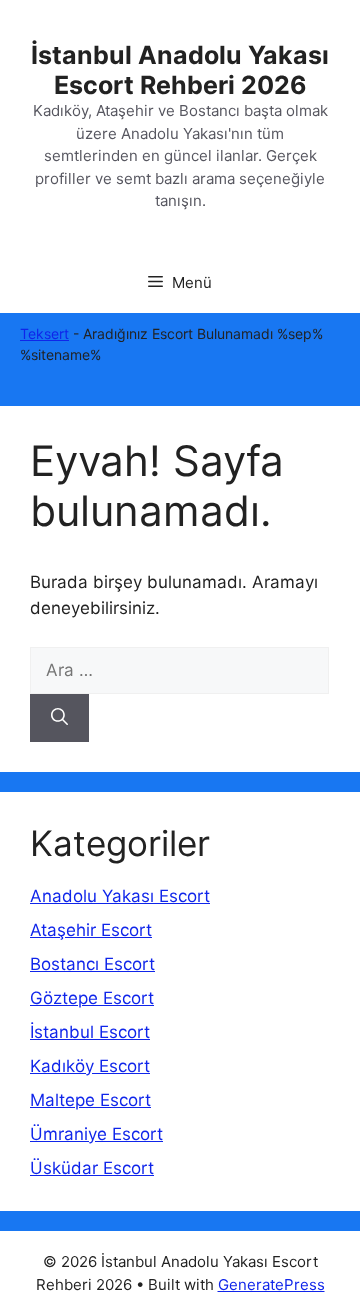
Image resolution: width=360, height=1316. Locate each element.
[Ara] (59, 718)
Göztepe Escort (92, 998)
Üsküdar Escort (92, 1168)
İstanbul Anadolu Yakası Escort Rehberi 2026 (180, 70)
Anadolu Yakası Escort (120, 896)
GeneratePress (271, 1284)
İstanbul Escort (90, 1032)
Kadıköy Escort (90, 1066)
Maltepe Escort (90, 1100)
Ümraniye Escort (96, 1134)
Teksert (44, 333)
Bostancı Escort (92, 964)
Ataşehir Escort (91, 930)
